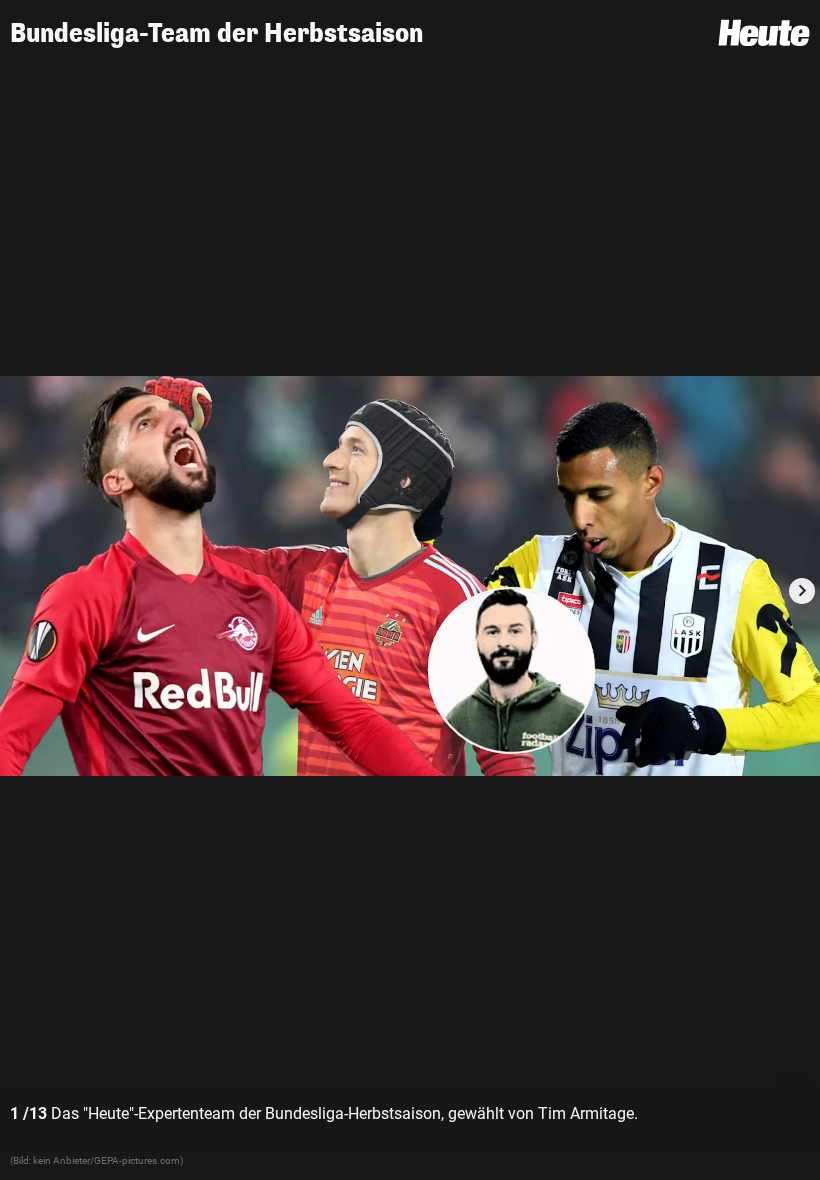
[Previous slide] (18, 591)
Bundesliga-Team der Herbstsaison (216, 33)
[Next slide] (802, 591)
